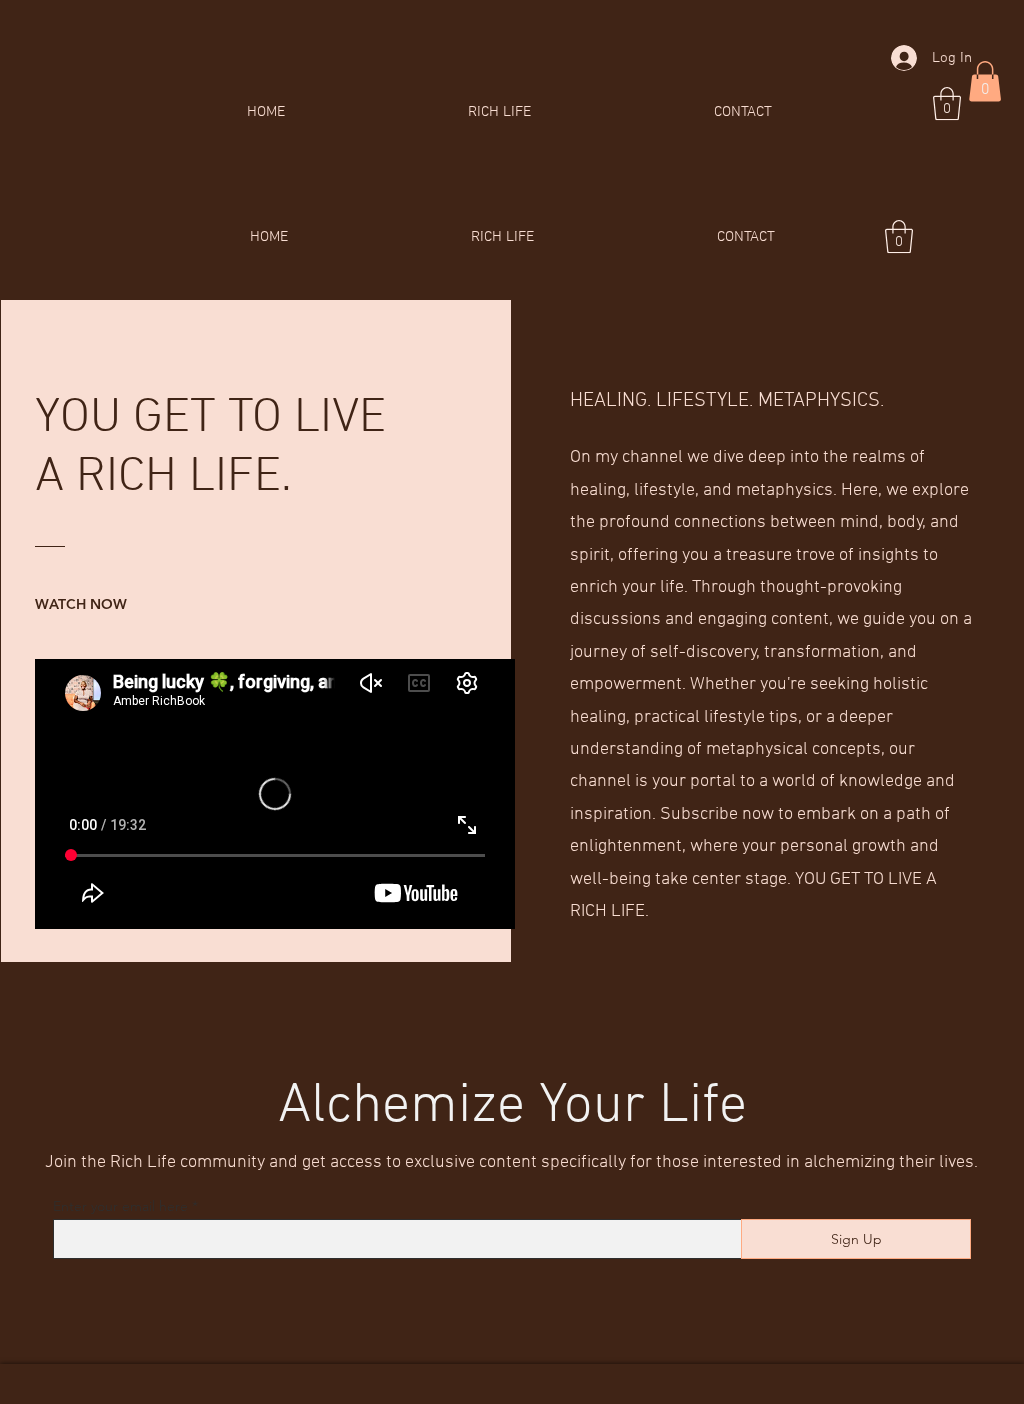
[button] (947, 103)
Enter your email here (120, 1206)
